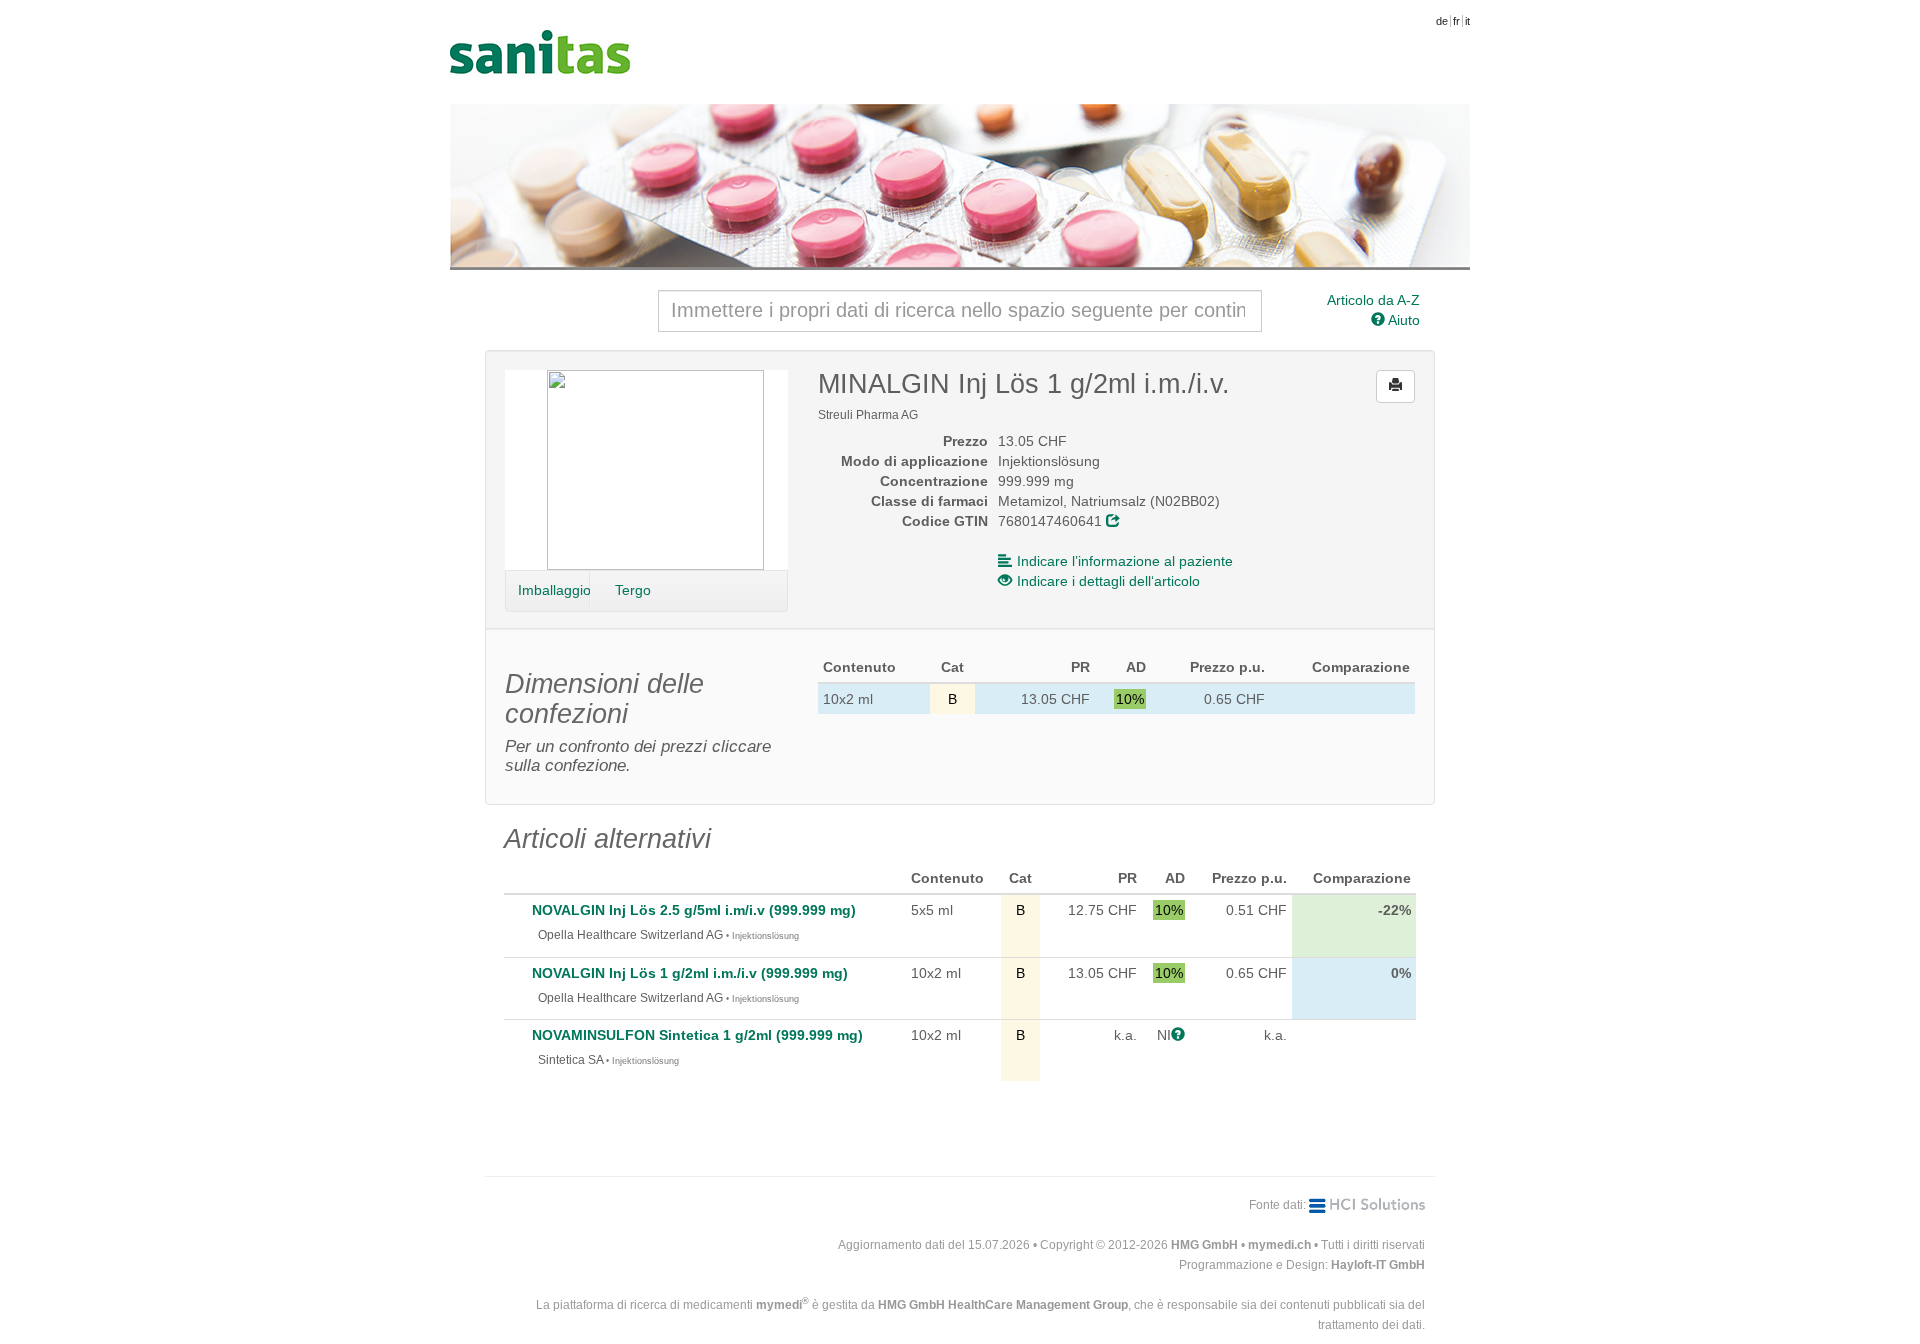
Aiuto (1402, 320)
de (1442, 21)
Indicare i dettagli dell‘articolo (1108, 581)
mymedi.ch (1279, 1245)
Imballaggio (554, 590)
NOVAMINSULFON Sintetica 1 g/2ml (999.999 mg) (697, 1035)
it (1467, 21)
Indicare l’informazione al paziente (1125, 561)
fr (1456, 21)
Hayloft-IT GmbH (1378, 1265)
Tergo (633, 590)
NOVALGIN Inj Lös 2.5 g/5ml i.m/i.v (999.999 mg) (694, 910)
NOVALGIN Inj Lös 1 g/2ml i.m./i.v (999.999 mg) (690, 973)
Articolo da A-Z (1373, 300)
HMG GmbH (1204, 1245)
